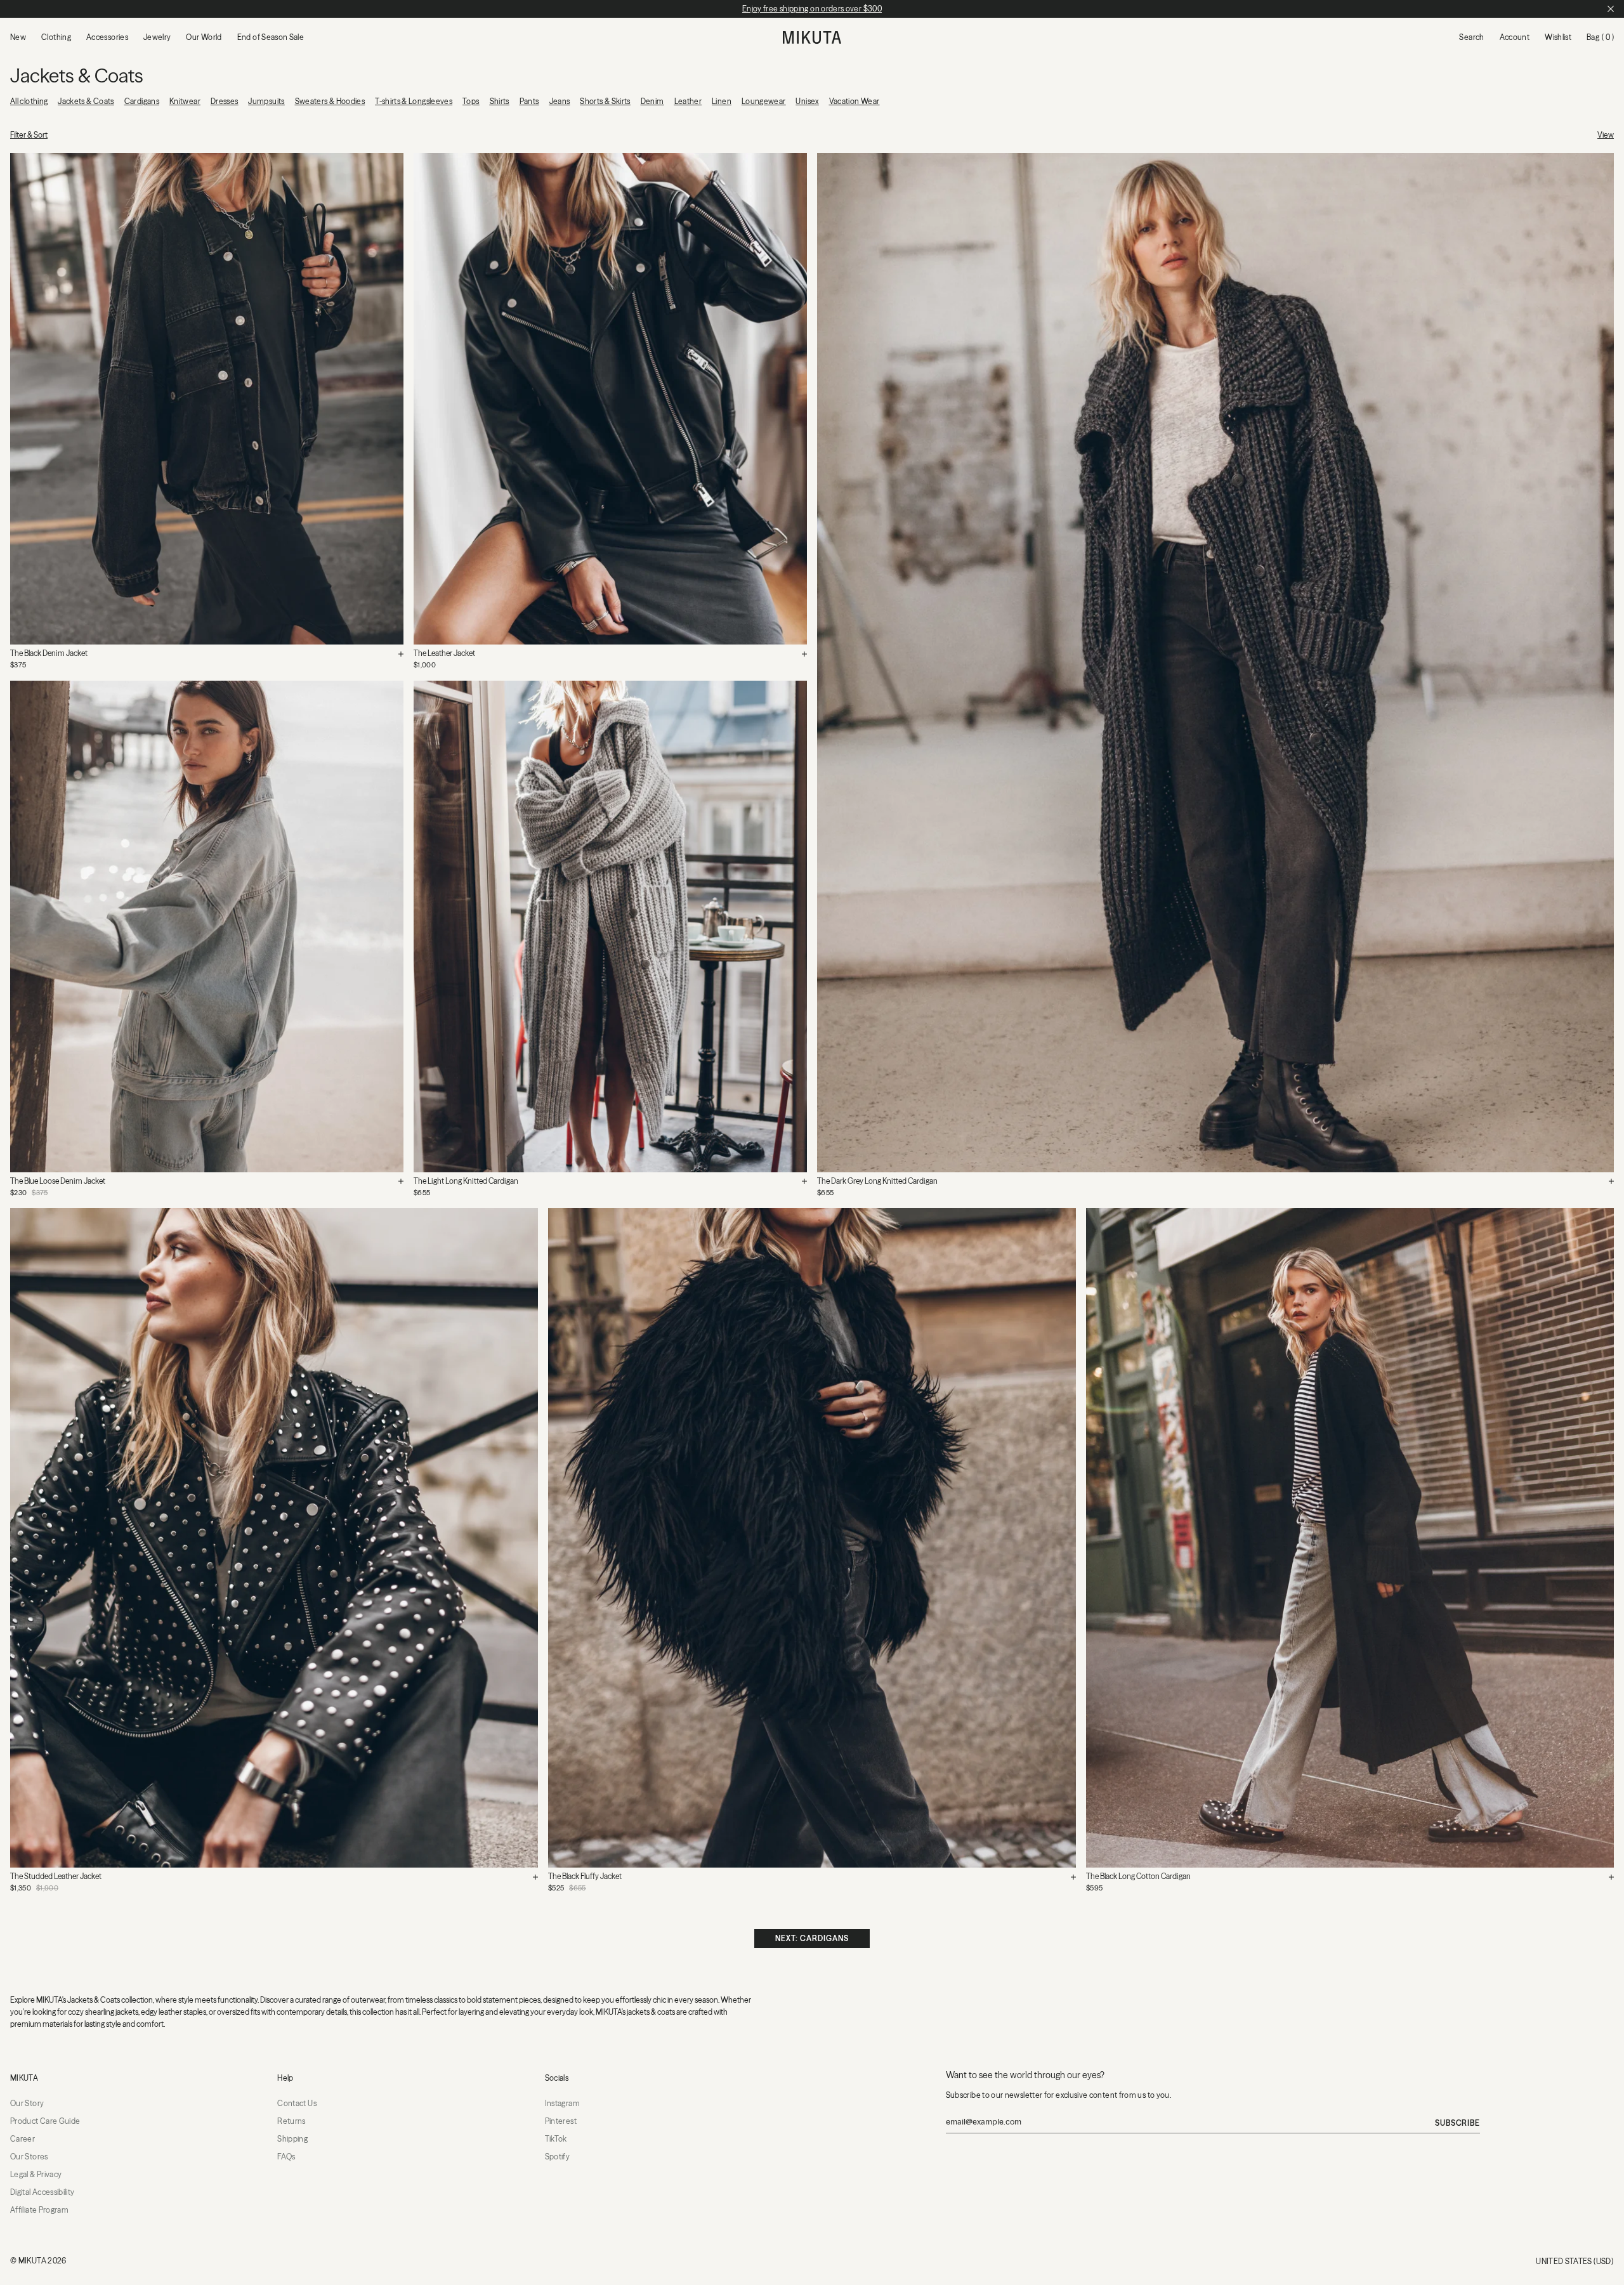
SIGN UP (812, 1278)
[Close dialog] (918, 988)
